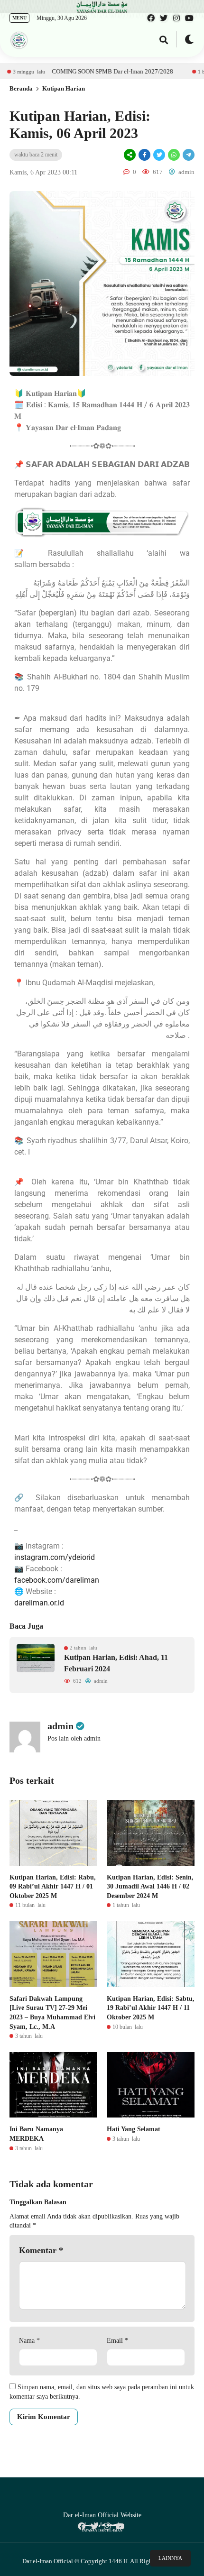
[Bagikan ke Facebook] (144, 155)
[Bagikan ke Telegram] (188, 155)
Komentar (41, 2250)
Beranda (21, 88)
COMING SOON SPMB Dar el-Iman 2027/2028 (80, 71)
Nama (29, 2341)
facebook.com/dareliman (57, 1580)
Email (117, 2341)
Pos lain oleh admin (74, 1738)
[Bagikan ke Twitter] (159, 155)
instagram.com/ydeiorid (55, 1557)
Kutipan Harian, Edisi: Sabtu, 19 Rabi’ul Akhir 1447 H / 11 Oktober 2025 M (151, 2008)
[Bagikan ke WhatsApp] (173, 155)
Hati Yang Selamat (134, 2129)
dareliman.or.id (39, 1603)
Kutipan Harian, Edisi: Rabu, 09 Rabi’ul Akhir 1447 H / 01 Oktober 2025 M (53, 1887)
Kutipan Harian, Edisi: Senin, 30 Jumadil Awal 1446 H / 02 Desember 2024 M (150, 1887)
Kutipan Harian (64, 88)
